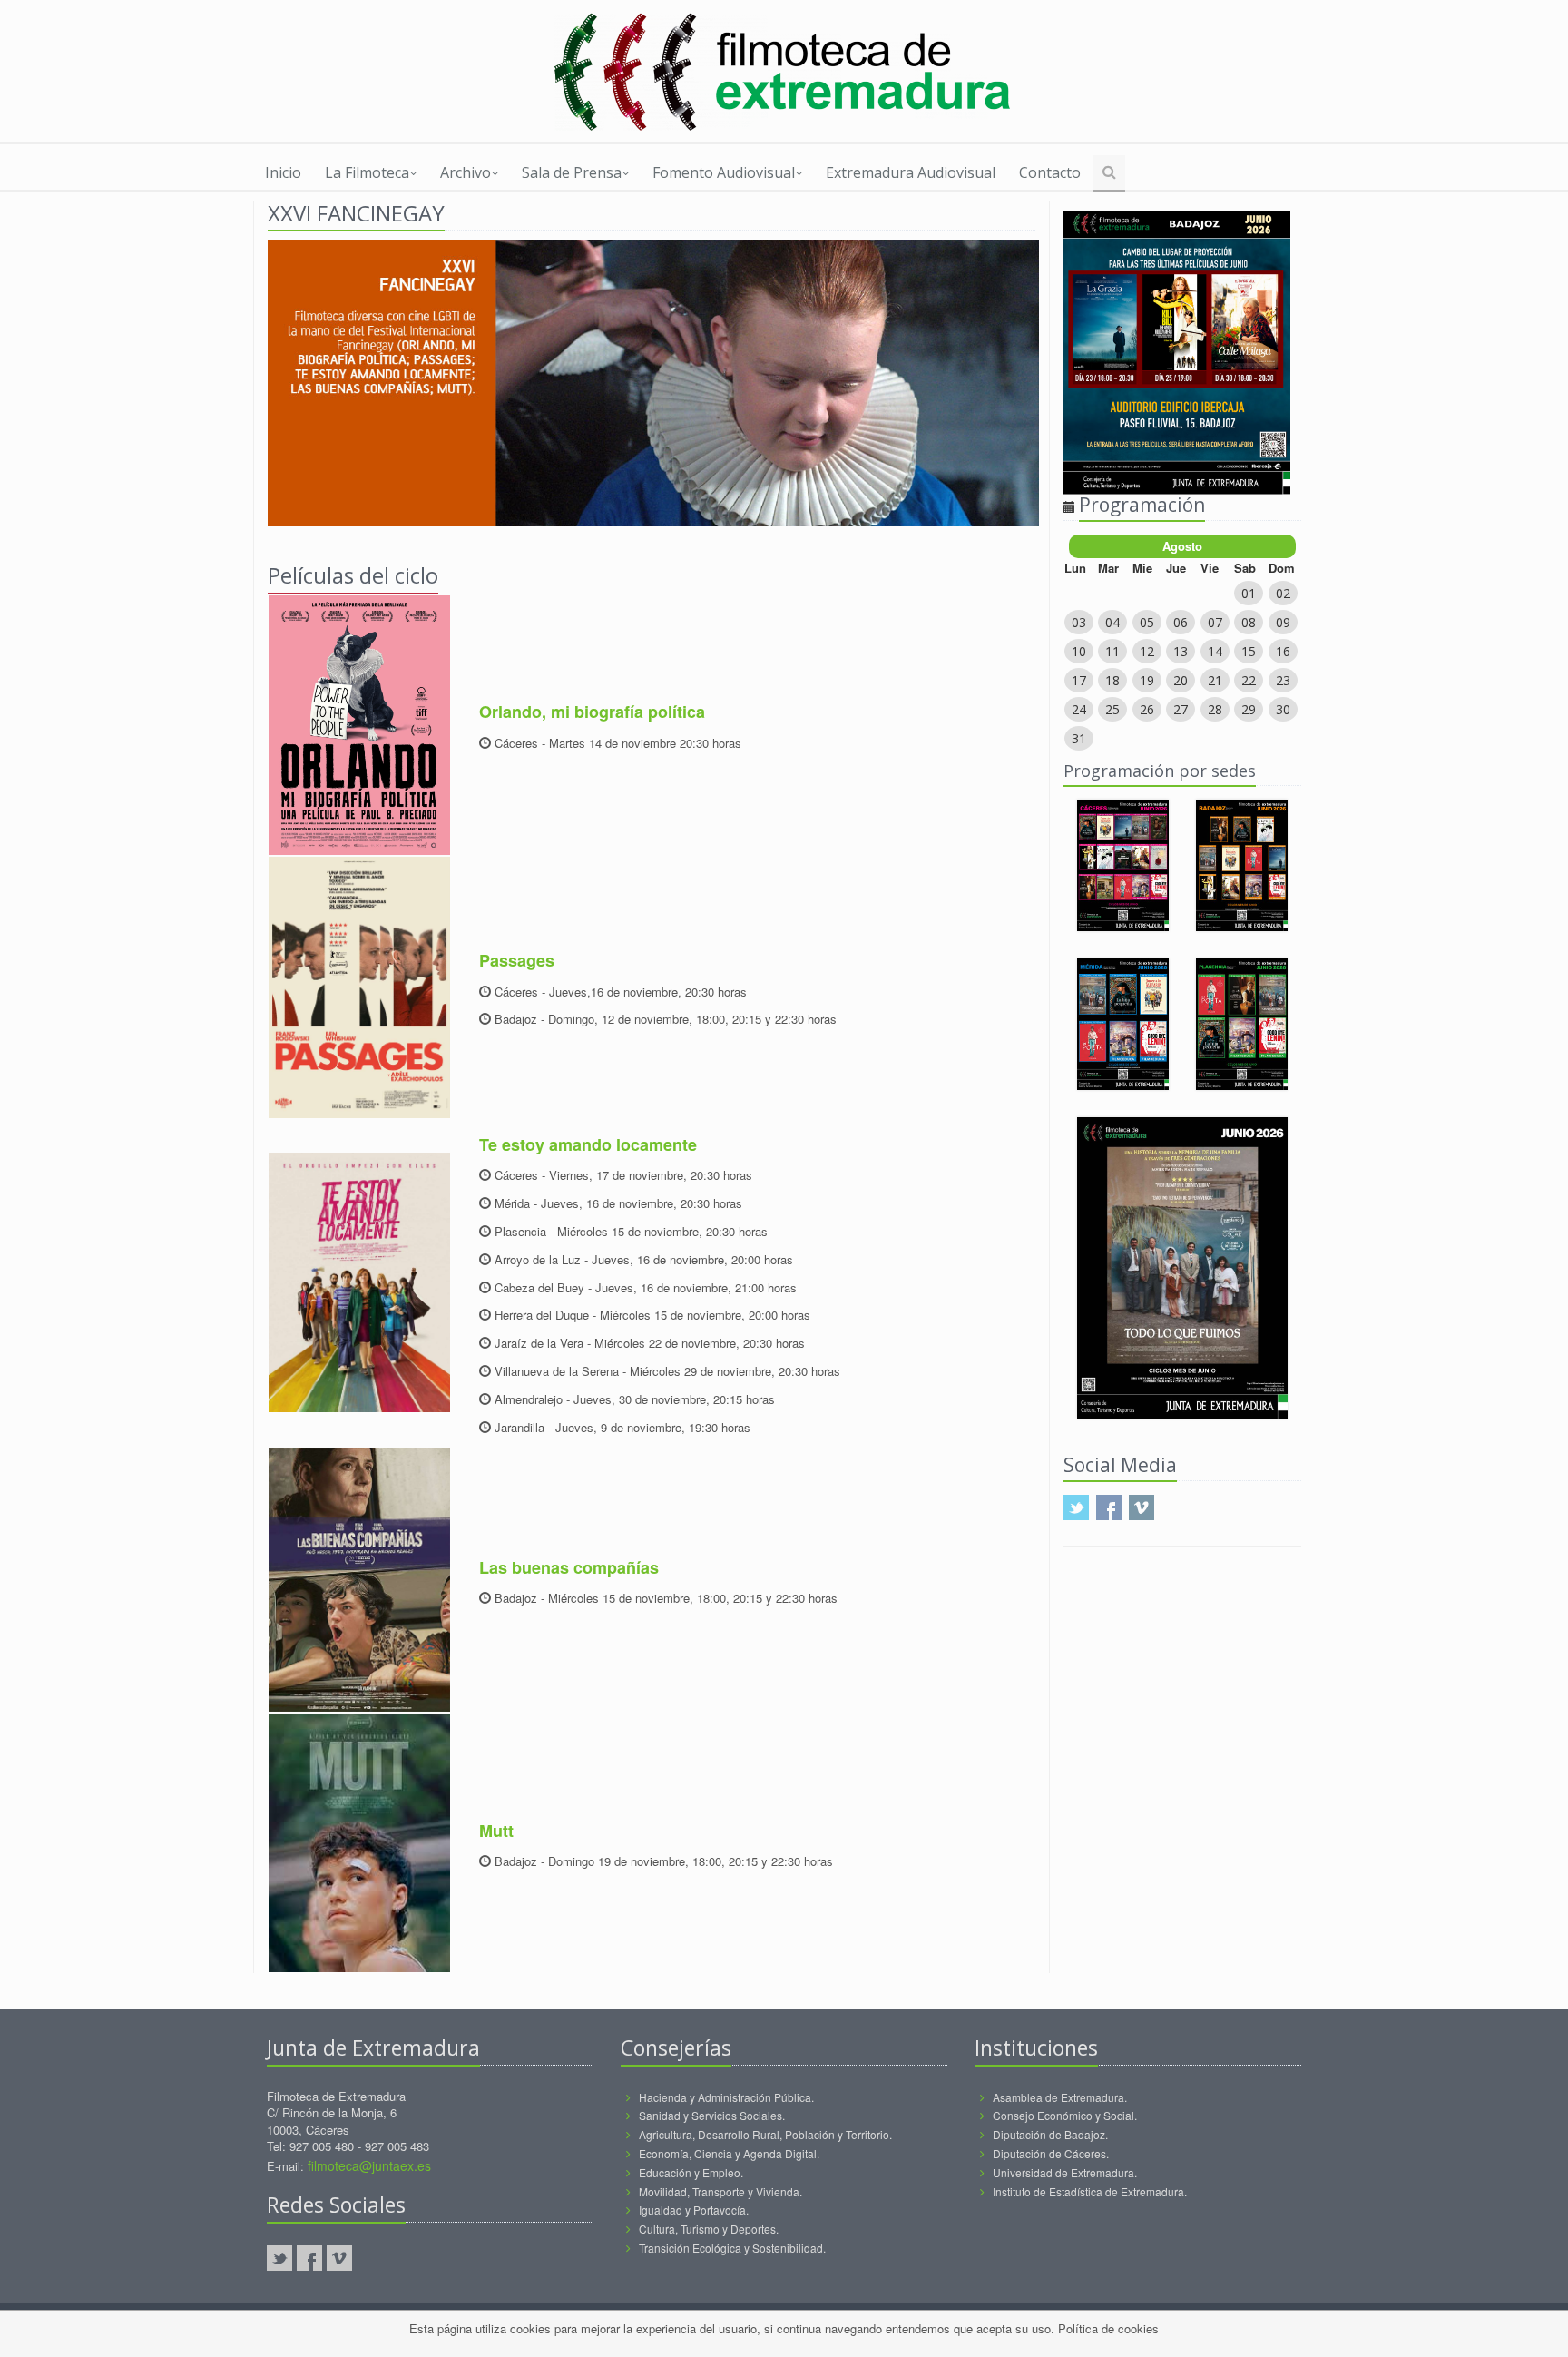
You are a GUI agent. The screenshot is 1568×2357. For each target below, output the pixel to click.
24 (1079, 709)
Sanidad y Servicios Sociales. (712, 2115)
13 (1181, 651)
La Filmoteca (367, 172)
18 (1112, 680)
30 (1283, 709)
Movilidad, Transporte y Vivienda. (720, 2191)
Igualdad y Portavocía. (694, 2210)
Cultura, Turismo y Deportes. (709, 2229)
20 (1181, 680)
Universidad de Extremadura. (1065, 2172)
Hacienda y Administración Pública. (726, 2097)
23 (1283, 680)
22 (1249, 680)
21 (1215, 680)
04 (1112, 622)
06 (1181, 622)
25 (1112, 709)
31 (1079, 738)
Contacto (1050, 172)
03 (1079, 622)
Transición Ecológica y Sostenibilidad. (732, 2248)
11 (1112, 651)
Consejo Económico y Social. (1065, 2115)
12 (1147, 651)
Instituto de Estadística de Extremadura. (1090, 2191)
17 (1079, 680)
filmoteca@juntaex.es (369, 2165)
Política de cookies (1108, 2328)
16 (1283, 651)
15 (1249, 651)
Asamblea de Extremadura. (1060, 2097)
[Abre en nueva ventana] (784, 72)
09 (1283, 622)
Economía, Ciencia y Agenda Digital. (729, 2153)
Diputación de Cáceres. (1051, 2153)
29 (1249, 709)
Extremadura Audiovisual (911, 172)
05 (1147, 622)
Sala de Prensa (572, 172)
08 (1249, 622)
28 (1215, 709)
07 (1215, 622)
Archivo (465, 172)
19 (1147, 680)
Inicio (283, 172)
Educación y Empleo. (691, 2172)
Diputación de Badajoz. (1050, 2134)
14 (1215, 651)
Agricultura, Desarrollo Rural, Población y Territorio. (765, 2134)
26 (1147, 709)
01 (1249, 593)
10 (1079, 651)
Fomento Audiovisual (724, 172)
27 (1181, 709)
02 (1283, 593)
